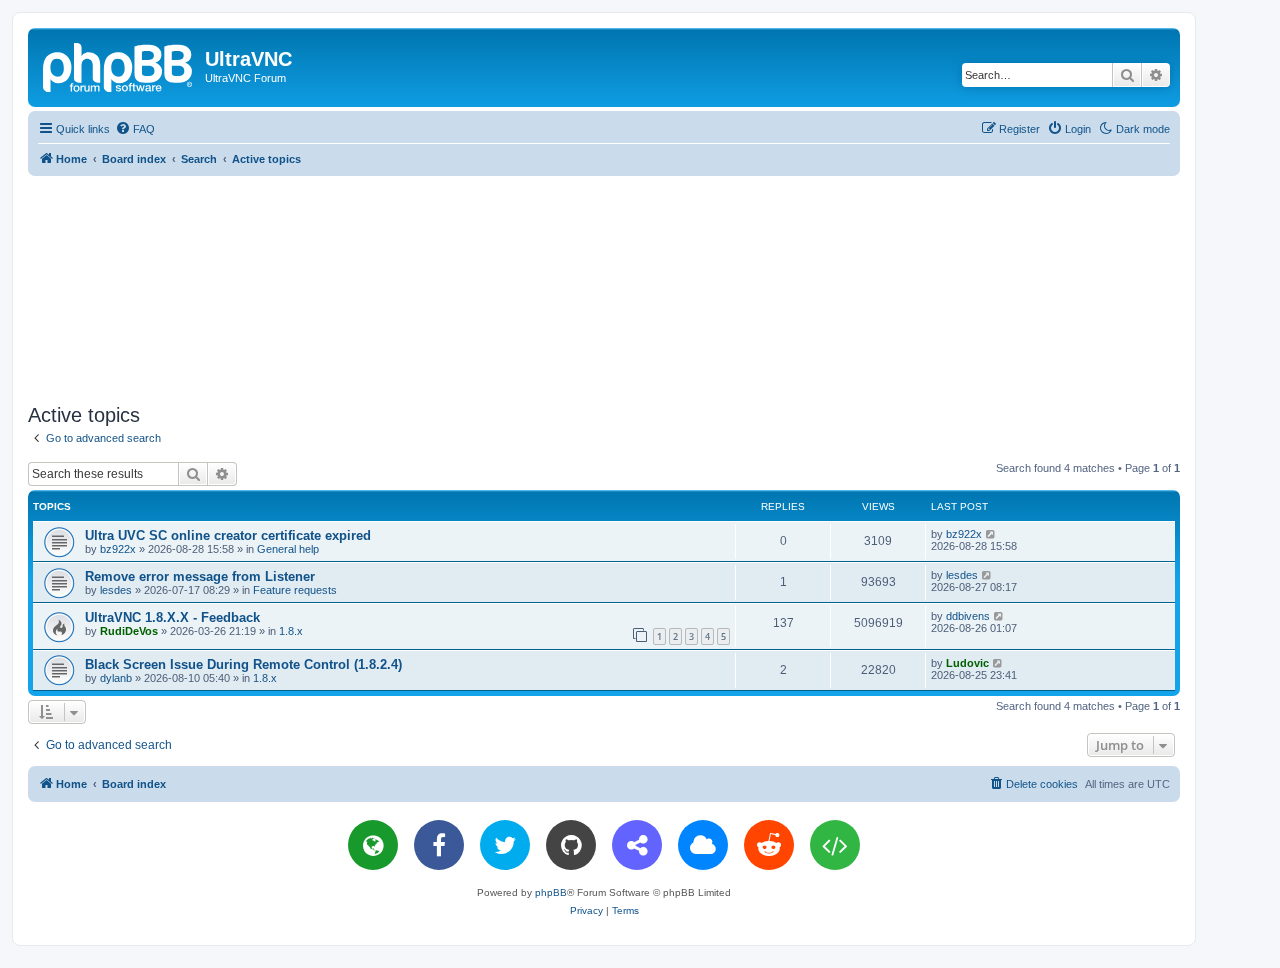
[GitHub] (571, 845)
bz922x (118, 549)
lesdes (116, 590)
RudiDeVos (129, 631)
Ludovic (967, 663)
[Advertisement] (604, 286)
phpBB (551, 892)
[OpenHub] (835, 845)
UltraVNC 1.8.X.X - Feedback (172, 617)
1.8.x (291, 631)
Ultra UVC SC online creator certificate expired (228, 535)
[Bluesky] (703, 845)
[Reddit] (769, 845)
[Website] (373, 845)
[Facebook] (439, 845)
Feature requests (295, 590)
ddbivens (968, 616)
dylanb (116, 678)
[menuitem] (135, 129)
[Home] (119, 65)
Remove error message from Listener (200, 576)
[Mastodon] (637, 845)
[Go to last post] (991, 534)
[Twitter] (505, 845)
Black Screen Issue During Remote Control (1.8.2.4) (243, 664)
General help (288, 549)
